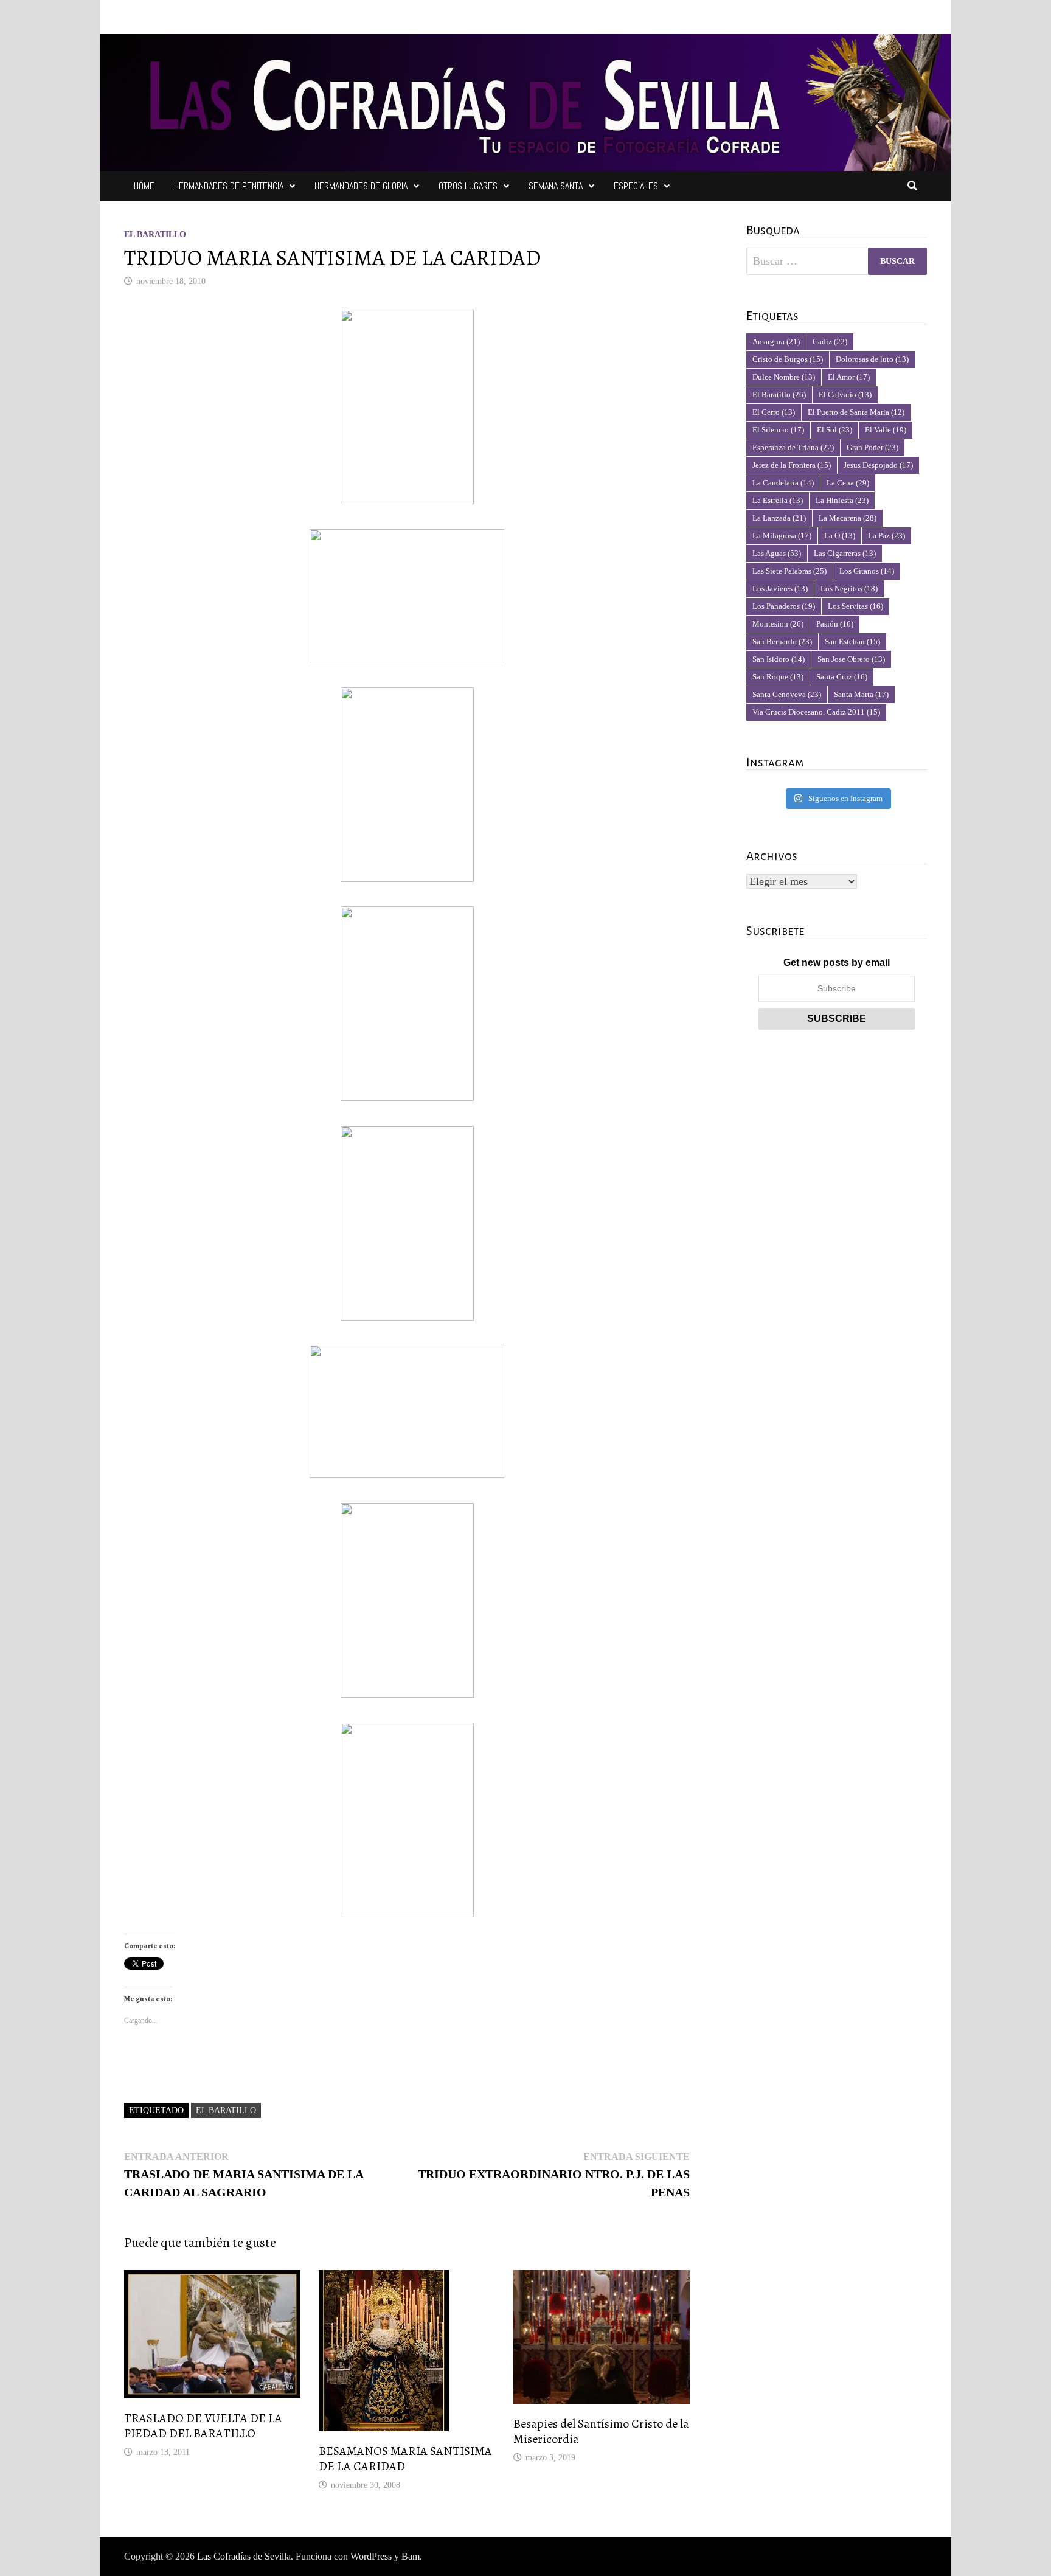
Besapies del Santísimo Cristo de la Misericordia (601, 2431)
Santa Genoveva (787, 694)
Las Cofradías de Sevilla (244, 2556)
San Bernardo (782, 641)
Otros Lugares (468, 186)
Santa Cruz (842, 677)
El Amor (849, 377)
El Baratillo (155, 234)
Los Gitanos (867, 571)
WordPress (371, 2556)
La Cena (848, 483)
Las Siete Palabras (789, 571)
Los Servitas (855, 606)
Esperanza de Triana (793, 447)
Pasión (835, 624)
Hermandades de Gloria (361, 186)
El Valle (886, 430)
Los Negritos (849, 588)
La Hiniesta (842, 500)
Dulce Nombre (784, 377)
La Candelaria (783, 483)
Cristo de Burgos (788, 359)
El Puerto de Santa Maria (856, 412)
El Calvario (845, 394)
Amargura (776, 342)
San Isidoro (779, 659)
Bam (411, 2556)
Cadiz (830, 342)
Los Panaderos (784, 606)
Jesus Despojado (878, 465)
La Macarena (848, 518)
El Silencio (778, 430)
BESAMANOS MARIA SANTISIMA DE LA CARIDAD (405, 2459)
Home (144, 186)
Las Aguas (777, 553)
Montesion (778, 624)
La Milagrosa (782, 536)
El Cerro (774, 412)
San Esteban (852, 641)
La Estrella (778, 500)
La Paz (886, 536)
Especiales (636, 186)
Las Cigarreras (845, 553)
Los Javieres (780, 588)
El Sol (834, 430)
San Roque (778, 677)
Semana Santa (556, 186)
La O (840, 536)
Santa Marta (861, 694)
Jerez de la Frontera (792, 465)
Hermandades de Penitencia (229, 186)
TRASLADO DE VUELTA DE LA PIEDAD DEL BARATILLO (203, 2426)
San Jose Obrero (851, 659)
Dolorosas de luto (872, 359)
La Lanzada (779, 518)
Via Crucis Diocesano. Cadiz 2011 (816, 712)
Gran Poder (872, 447)
